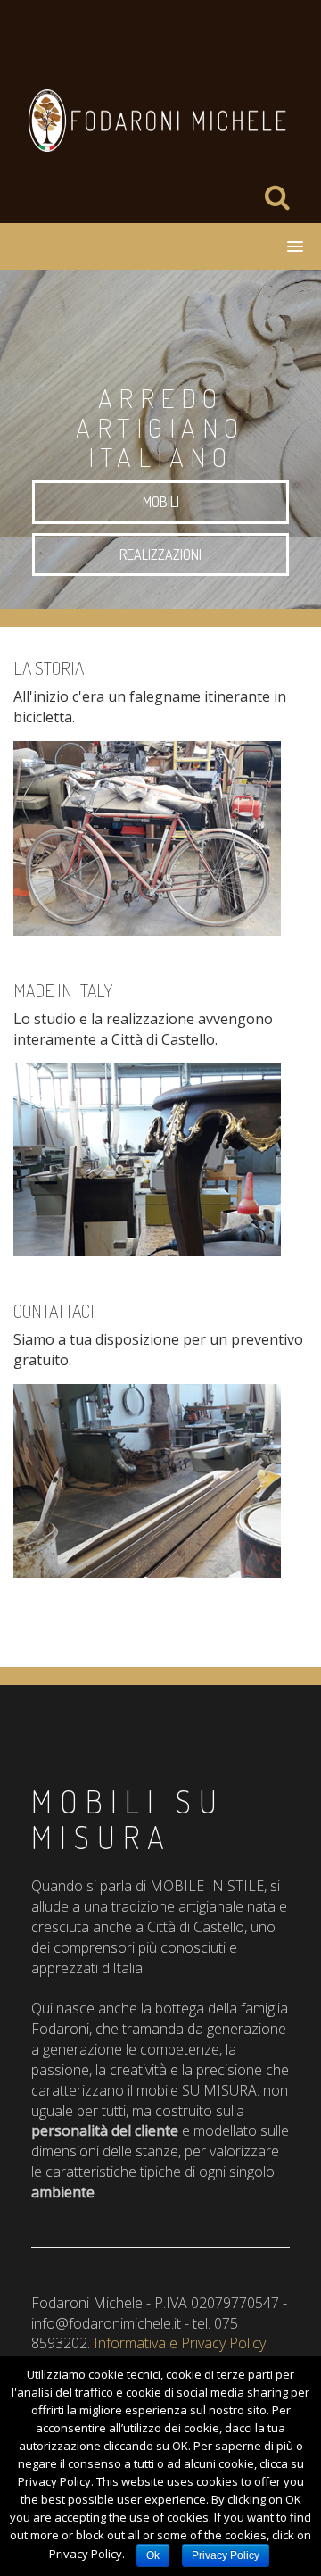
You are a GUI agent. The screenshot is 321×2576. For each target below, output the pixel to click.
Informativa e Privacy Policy (180, 2343)
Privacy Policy (226, 2555)
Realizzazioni (160, 554)
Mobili (161, 502)
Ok (153, 2555)
